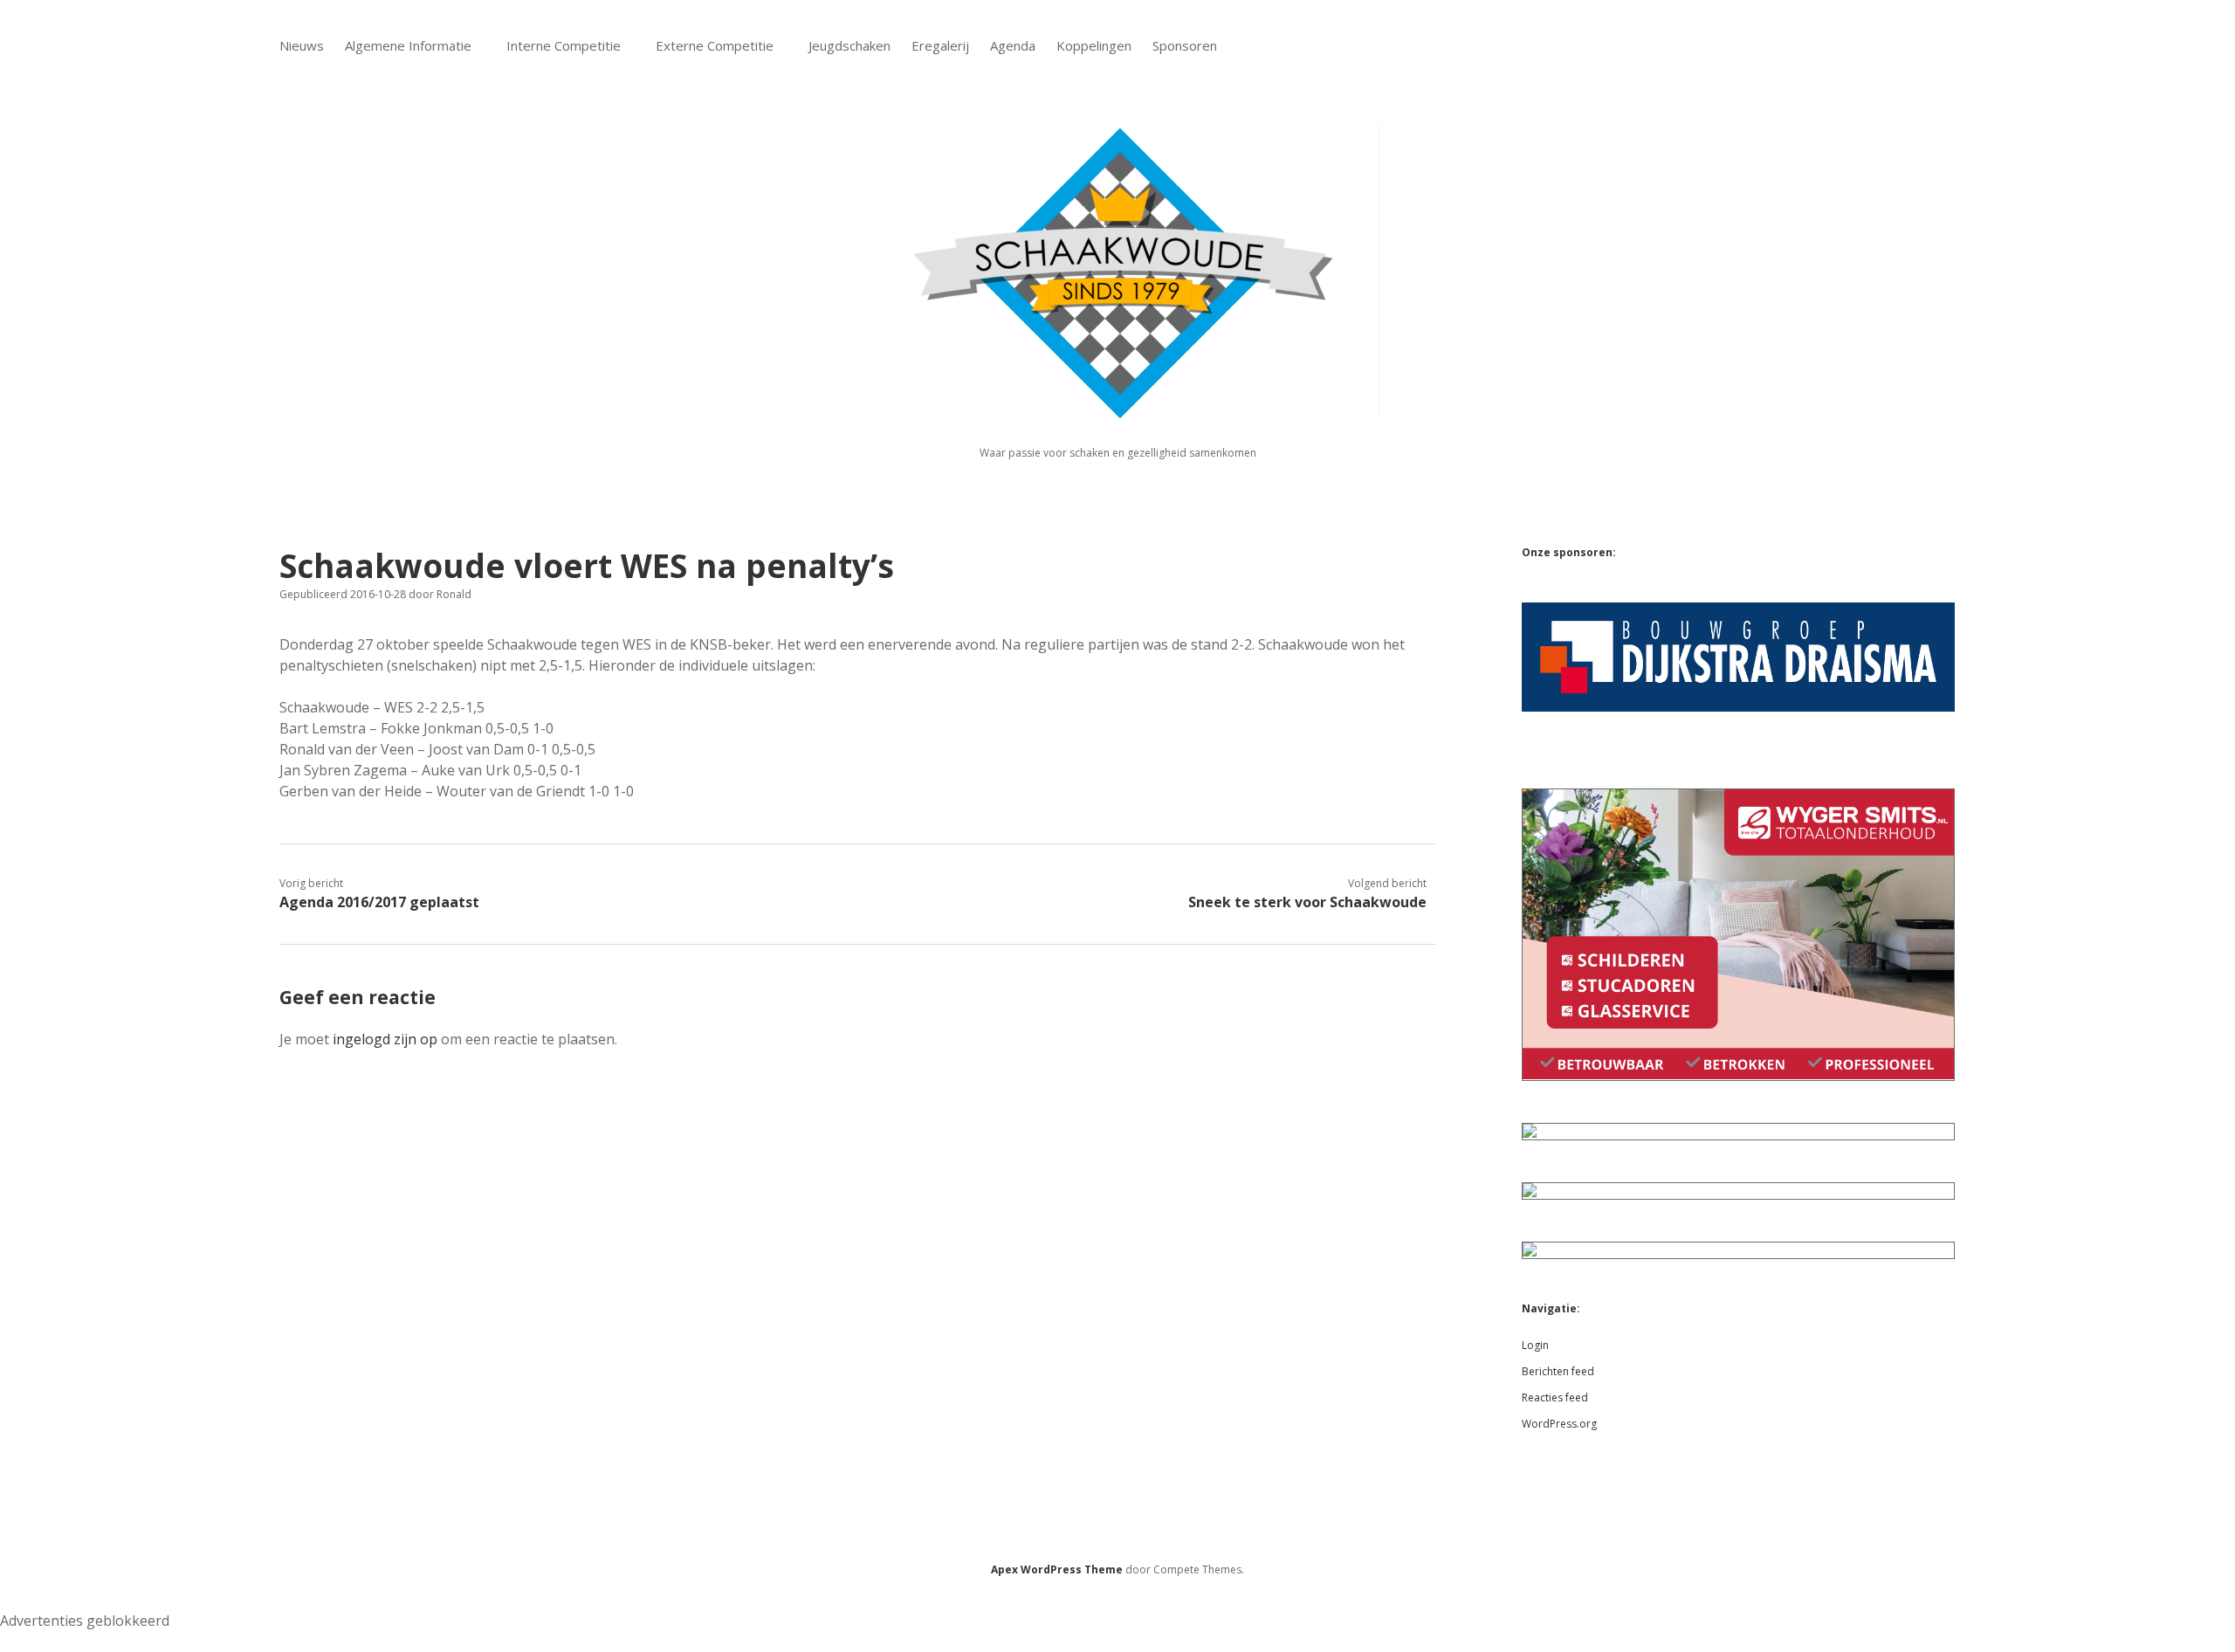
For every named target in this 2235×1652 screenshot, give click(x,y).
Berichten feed (1558, 1371)
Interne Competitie (564, 45)
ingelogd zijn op (385, 1039)
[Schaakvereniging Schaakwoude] (1117, 408)
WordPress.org (1559, 1424)
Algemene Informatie (408, 45)
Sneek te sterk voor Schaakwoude (1307, 902)
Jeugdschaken (849, 45)
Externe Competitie (715, 45)
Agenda (1013, 45)
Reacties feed (1555, 1397)
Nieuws (302, 45)
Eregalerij (940, 45)
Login (1535, 1345)
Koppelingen (1094, 45)
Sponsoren (1185, 45)
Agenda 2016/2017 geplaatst (379, 902)
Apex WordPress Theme (1057, 1569)
